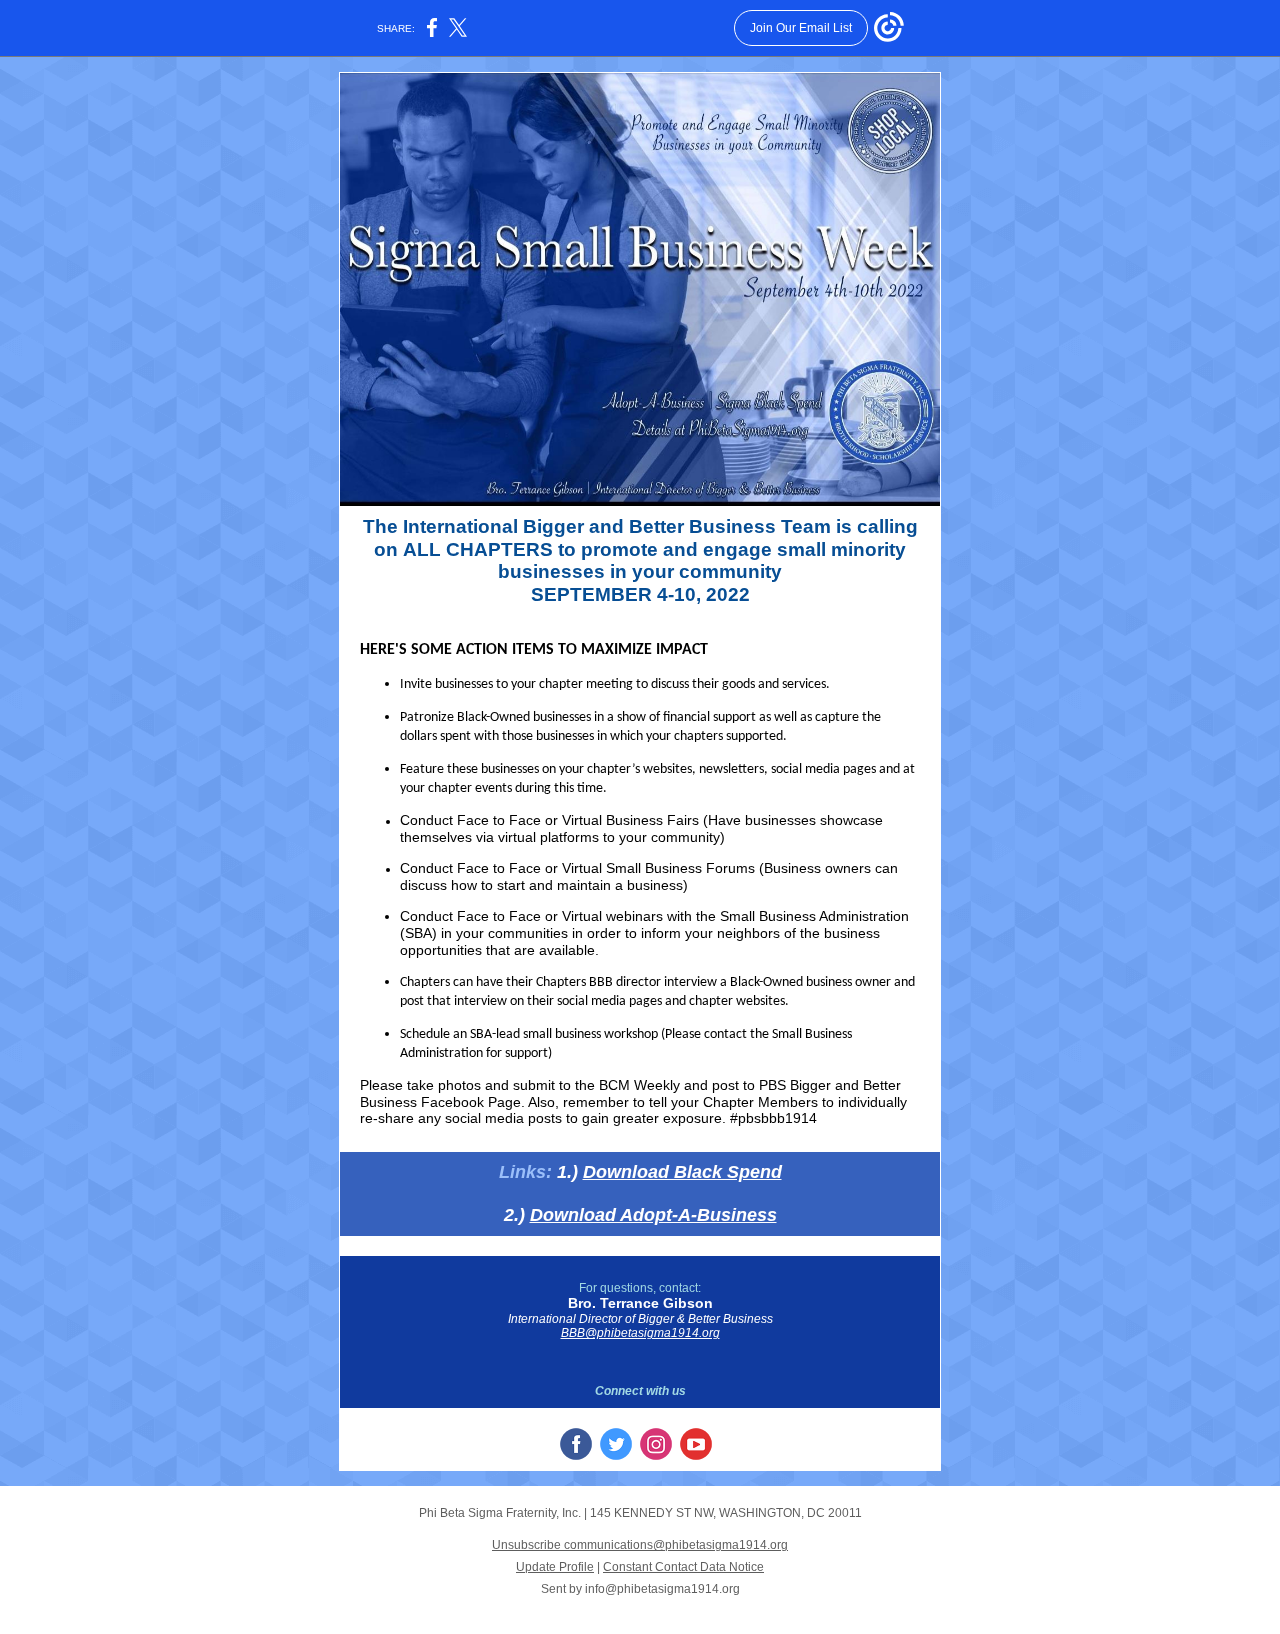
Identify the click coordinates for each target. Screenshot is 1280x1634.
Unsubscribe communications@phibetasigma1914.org (640, 1545)
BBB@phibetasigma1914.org (640, 1333)
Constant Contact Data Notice (683, 1567)
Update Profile (555, 1567)
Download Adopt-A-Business (653, 1215)
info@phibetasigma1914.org (662, 1589)
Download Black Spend (682, 1172)
